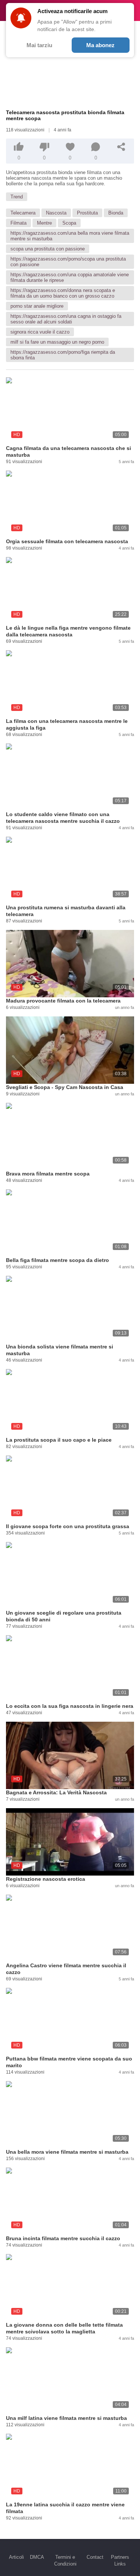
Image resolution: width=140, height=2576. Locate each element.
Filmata (18, 223)
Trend (17, 197)
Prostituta (87, 213)
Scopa (69, 223)
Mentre (44, 223)
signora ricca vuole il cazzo (40, 332)
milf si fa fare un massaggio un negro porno (57, 342)
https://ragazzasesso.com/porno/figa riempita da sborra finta (63, 355)
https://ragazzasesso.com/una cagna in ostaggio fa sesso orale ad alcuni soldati (66, 319)
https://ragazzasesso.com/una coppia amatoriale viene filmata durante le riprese (70, 277)
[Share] (121, 147)
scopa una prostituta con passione (48, 249)
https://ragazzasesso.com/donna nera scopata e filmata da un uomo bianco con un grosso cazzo (63, 293)
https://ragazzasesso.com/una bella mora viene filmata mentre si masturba (70, 236)
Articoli (16, 2557)
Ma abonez (100, 45)
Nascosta (56, 213)
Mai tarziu (39, 45)
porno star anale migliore (37, 306)
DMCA (37, 2557)
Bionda (116, 213)
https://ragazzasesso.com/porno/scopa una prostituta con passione (68, 262)
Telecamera (23, 213)
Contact (95, 2557)
